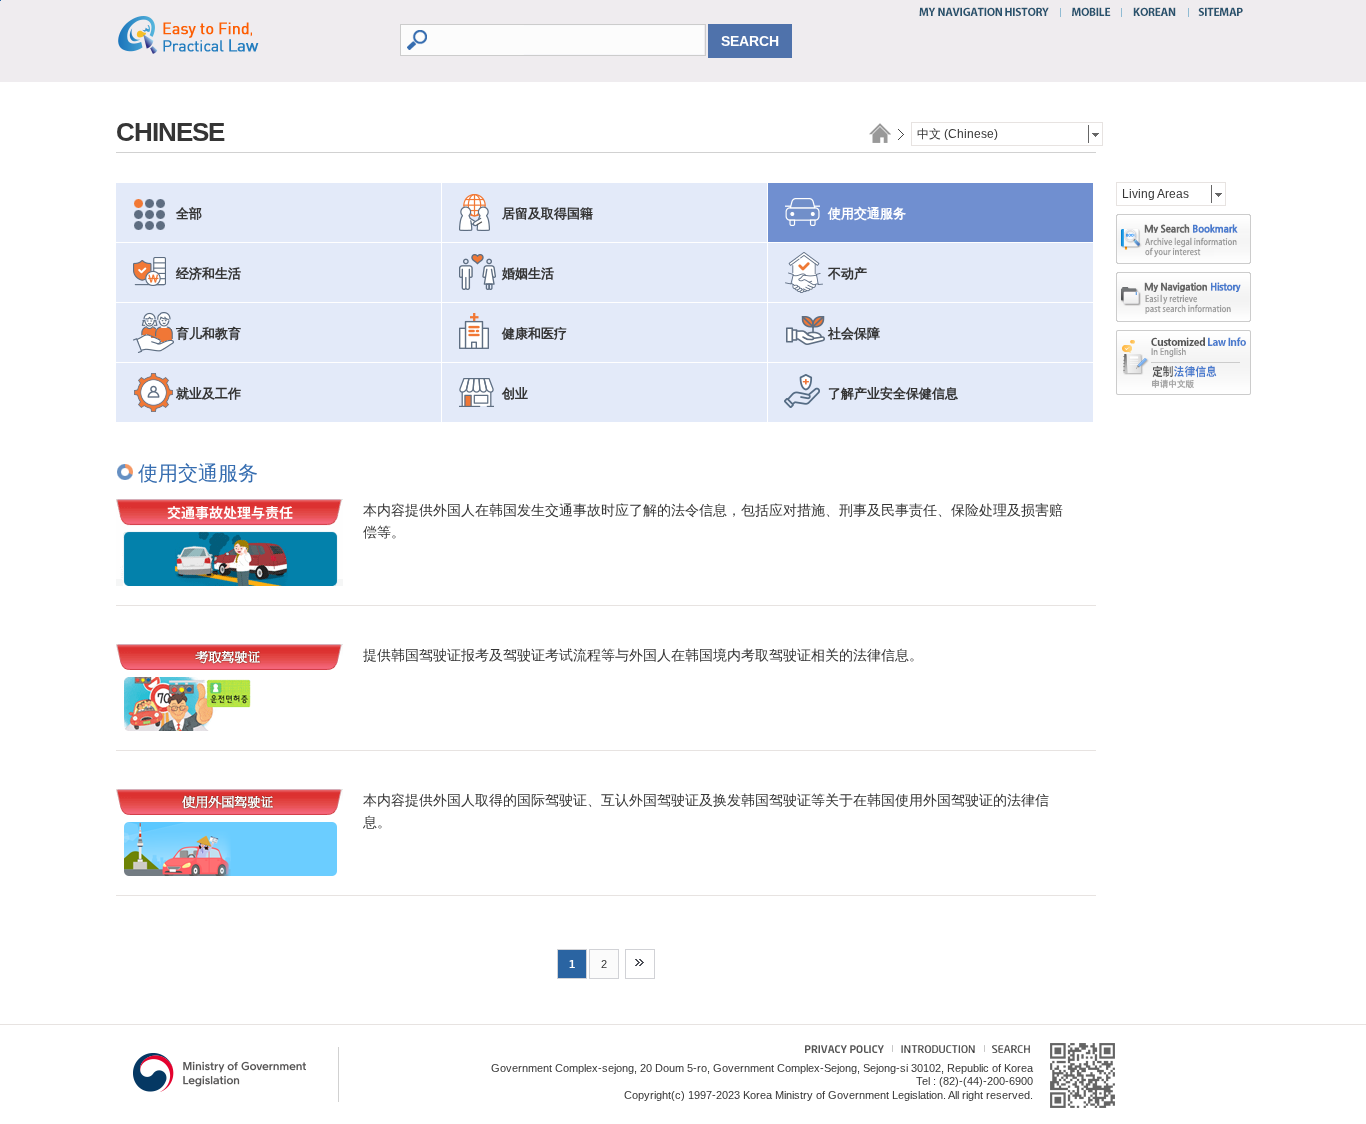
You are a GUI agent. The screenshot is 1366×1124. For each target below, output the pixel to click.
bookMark (1183, 239)
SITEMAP (1216, 12)
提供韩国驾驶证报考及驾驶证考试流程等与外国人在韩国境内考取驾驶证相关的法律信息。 (643, 655)
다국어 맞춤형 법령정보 (1183, 346)
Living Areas (1155, 194)
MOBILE (1090, 12)
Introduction (935, 1051)
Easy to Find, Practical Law (208, 34)
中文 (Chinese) (957, 134)
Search (1007, 1051)
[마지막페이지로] (640, 964)
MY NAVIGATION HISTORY (986, 12)
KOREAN (1155, 12)
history (1183, 297)
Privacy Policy (834, 1051)
